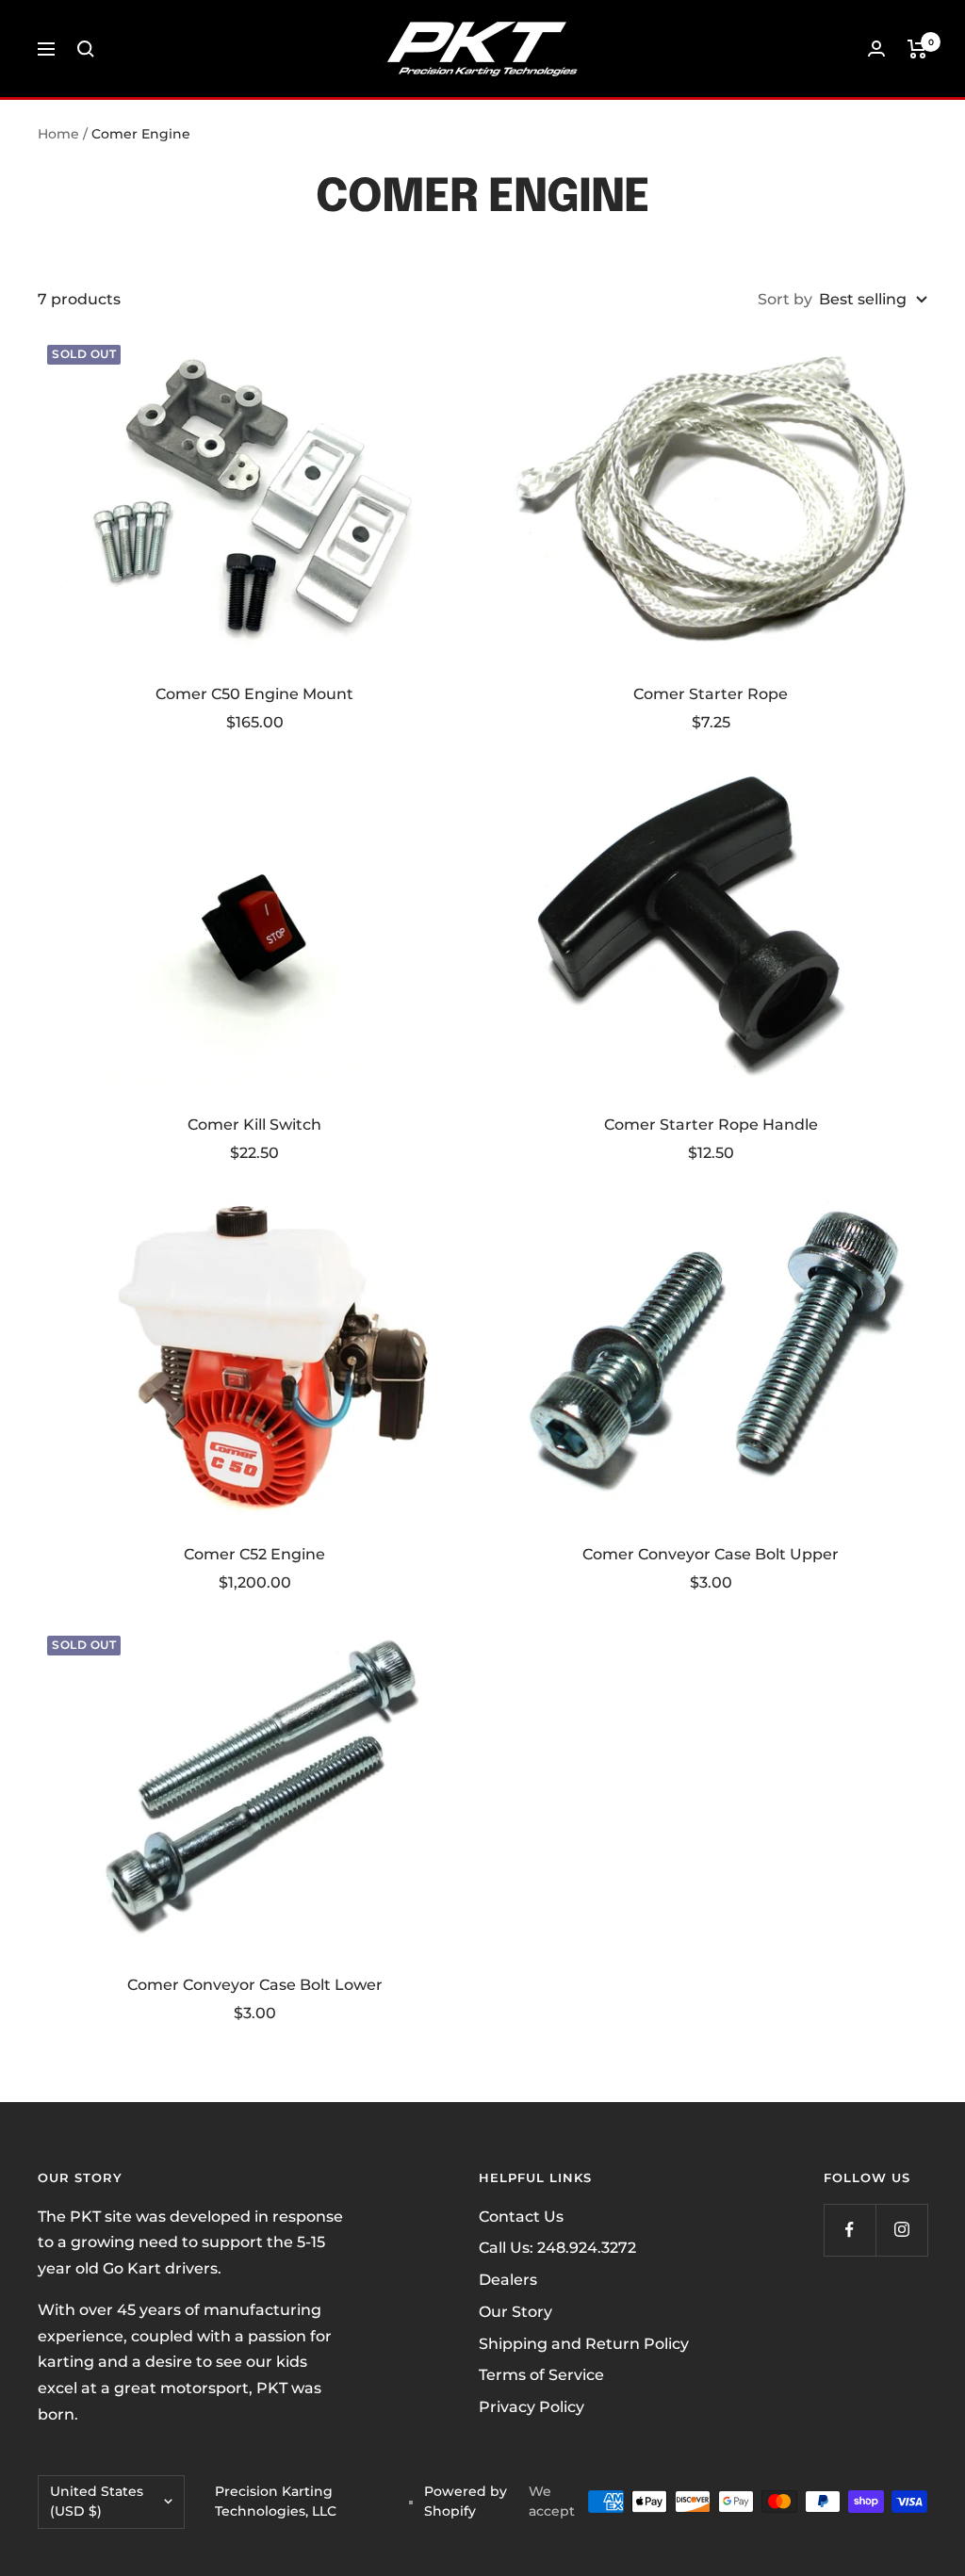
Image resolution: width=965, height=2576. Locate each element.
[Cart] (917, 49)
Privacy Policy (532, 2407)
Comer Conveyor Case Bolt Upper (711, 1554)
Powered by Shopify (466, 2502)
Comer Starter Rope (711, 694)
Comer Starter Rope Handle (711, 1125)
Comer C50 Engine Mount (254, 694)
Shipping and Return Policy (584, 2344)
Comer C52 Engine (254, 1554)
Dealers (508, 2280)
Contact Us (521, 2217)
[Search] (86, 49)
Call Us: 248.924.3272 (557, 2248)
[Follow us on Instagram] (901, 2230)
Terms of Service (541, 2375)
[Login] (876, 49)
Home (58, 134)
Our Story (515, 2312)
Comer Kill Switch (254, 1125)
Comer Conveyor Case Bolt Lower (255, 1985)
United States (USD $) (97, 2502)
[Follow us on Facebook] (850, 2230)
